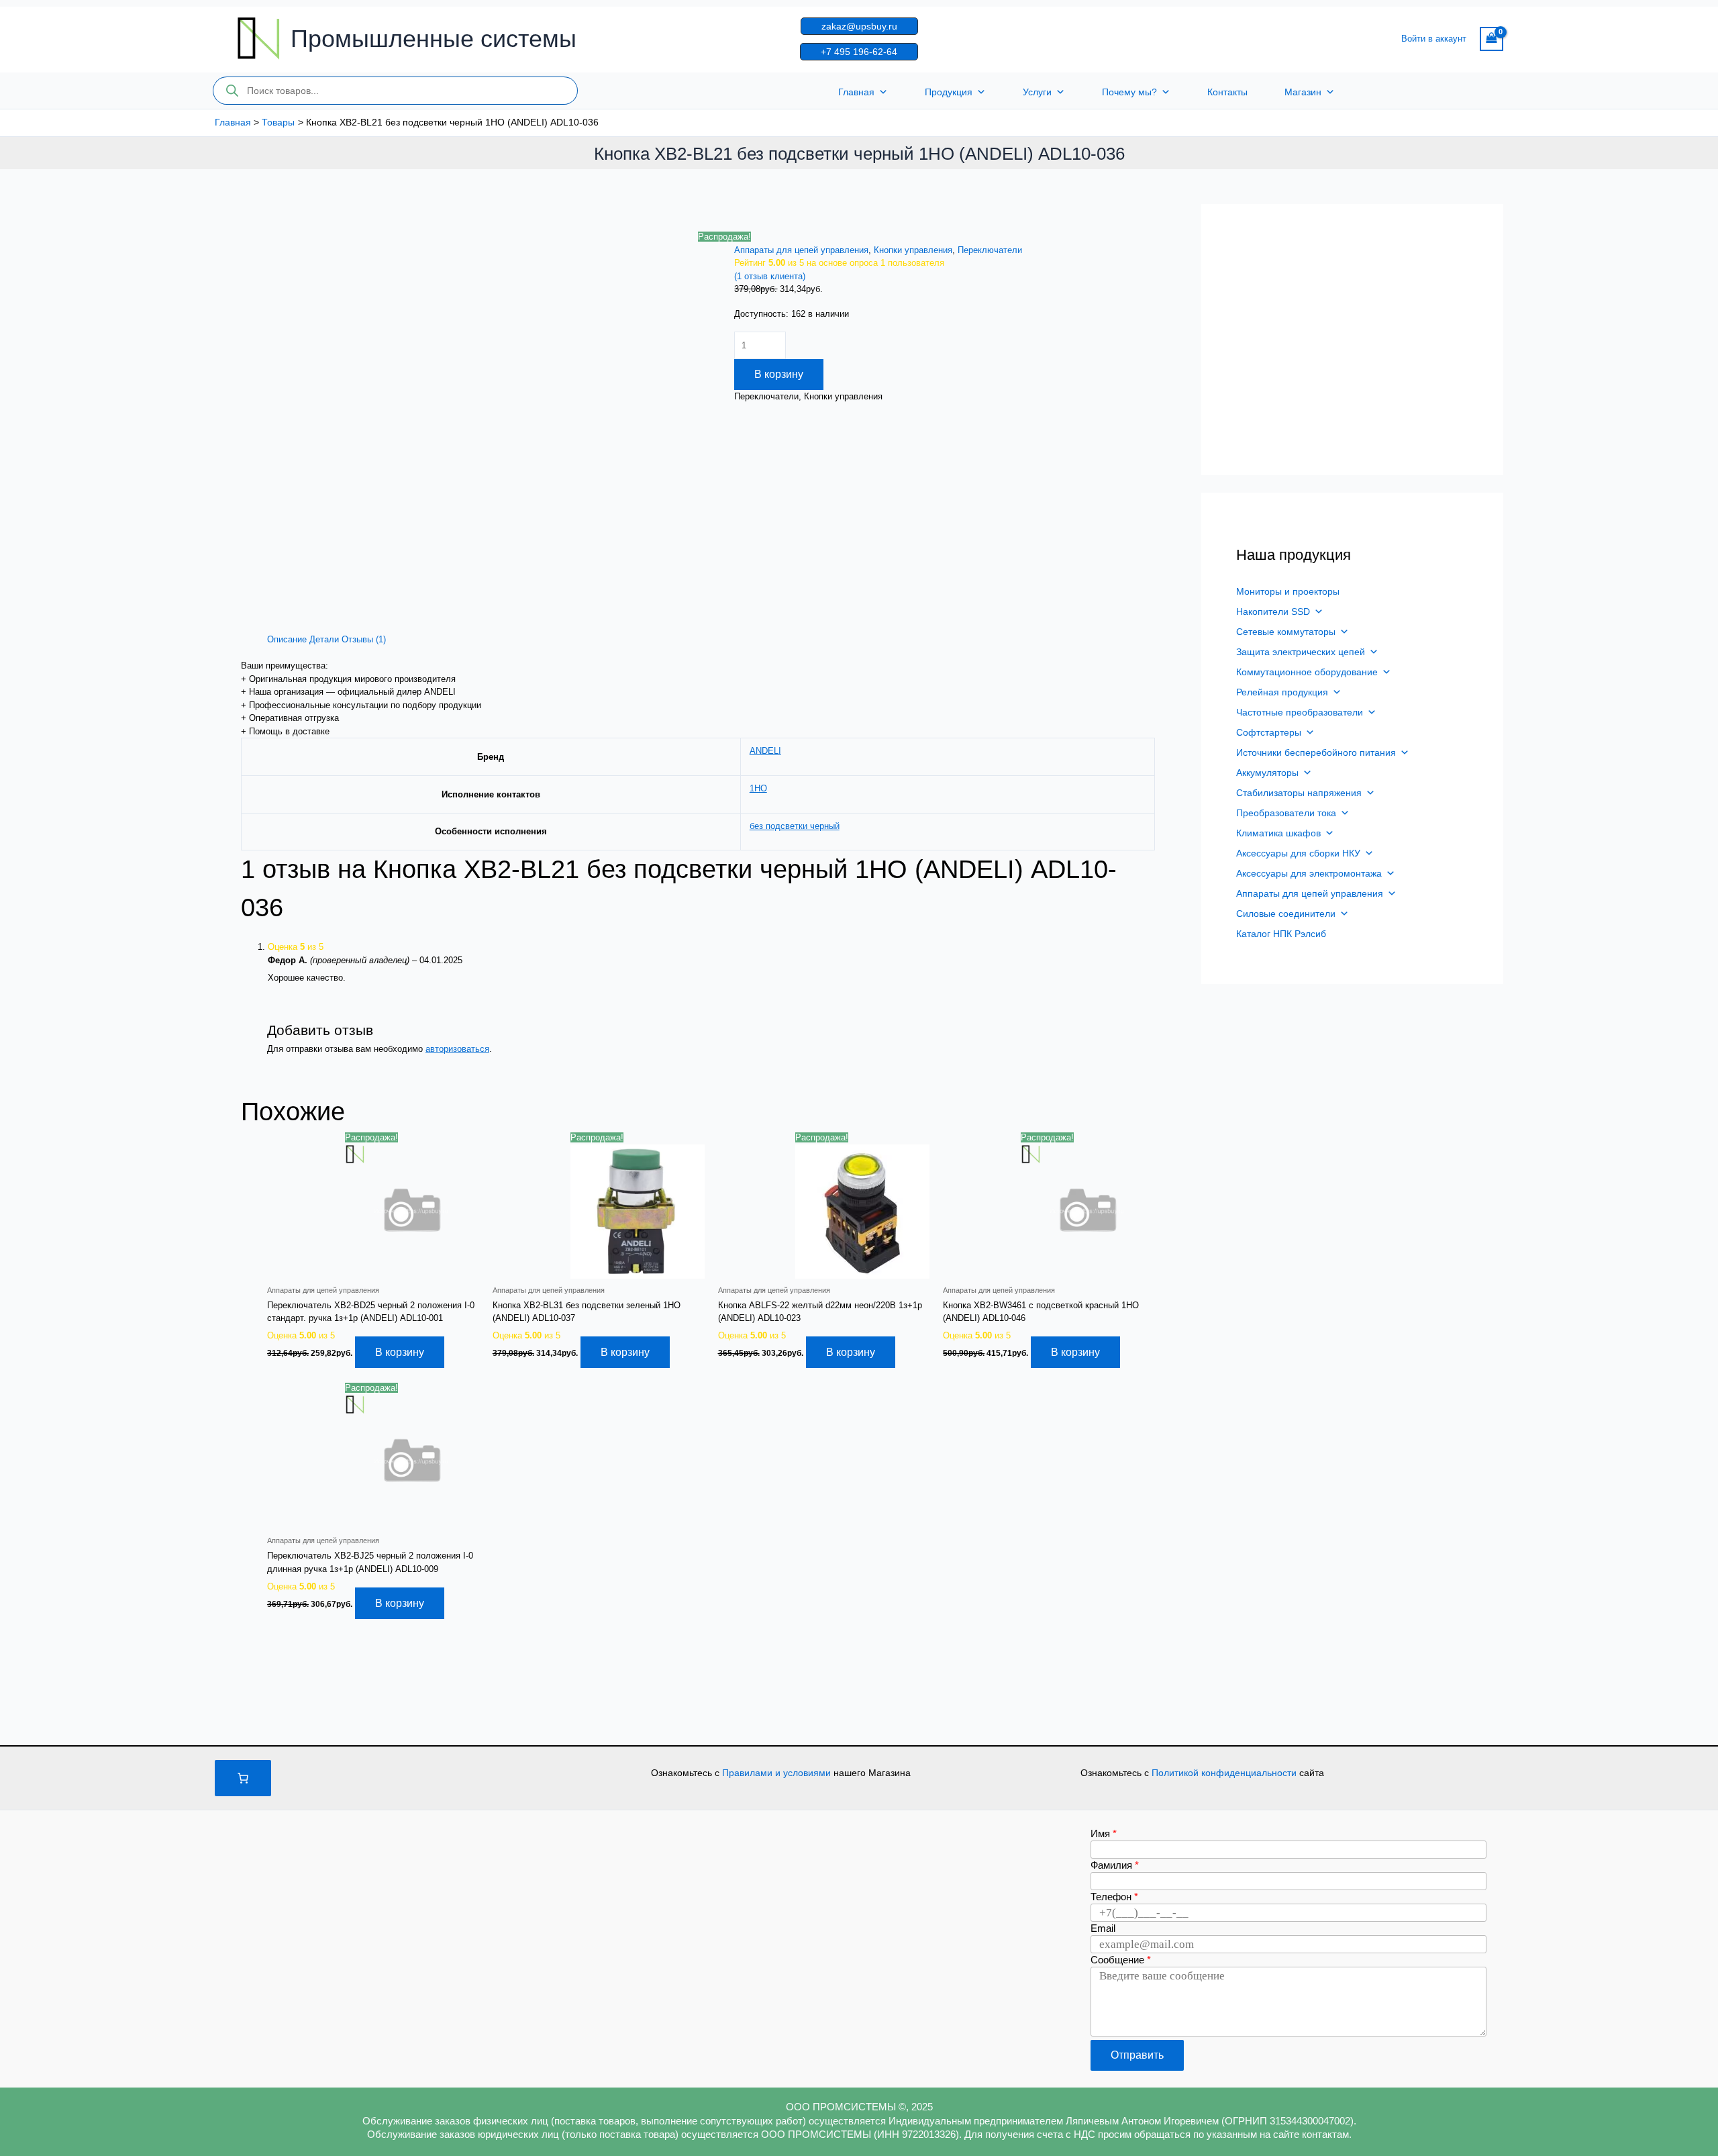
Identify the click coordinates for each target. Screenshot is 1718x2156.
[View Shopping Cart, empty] (1492, 39)
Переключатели (990, 250)
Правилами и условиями (778, 1773)
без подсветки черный (795, 826)
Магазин (1303, 92)
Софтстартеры (1269, 732)
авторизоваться (457, 1049)
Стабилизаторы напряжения (1299, 793)
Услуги (1037, 92)
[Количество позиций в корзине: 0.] (243, 1778)
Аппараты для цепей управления (801, 250)
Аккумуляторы (1267, 773)
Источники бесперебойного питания (1316, 752)
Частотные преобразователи (1300, 712)
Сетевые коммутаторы (1286, 632)
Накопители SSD (1273, 611)
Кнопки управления (913, 250)
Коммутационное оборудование (1307, 672)
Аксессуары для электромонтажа (1309, 873)
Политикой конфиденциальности (1225, 1773)
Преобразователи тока (1286, 813)
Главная (856, 92)
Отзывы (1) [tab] (364, 639)
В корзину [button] (400, 1352)
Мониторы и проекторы (1288, 591)
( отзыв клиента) (770, 276)
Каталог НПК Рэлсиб (1281, 934)
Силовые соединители (1286, 914)
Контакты (1227, 92)
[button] (859, 26)
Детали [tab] (324, 639)
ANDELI (765, 751)
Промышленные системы (434, 39)
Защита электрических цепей (1301, 652)
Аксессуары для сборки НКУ (1298, 853)
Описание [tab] (287, 639)
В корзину (779, 374)
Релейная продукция (1282, 692)
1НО (758, 788)
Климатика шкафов (1278, 833)
